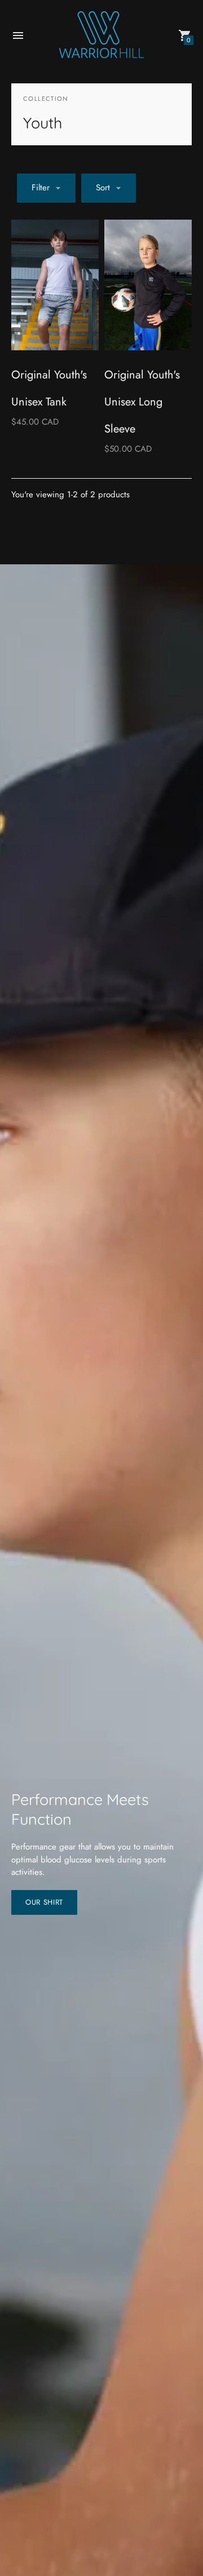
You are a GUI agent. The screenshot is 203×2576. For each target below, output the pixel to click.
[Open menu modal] (18, 35)
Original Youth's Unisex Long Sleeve (142, 402)
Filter (41, 188)
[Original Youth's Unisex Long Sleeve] (148, 285)
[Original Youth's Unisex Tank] (55, 285)
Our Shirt (44, 1902)
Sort (103, 188)
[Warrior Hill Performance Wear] (101, 36)
